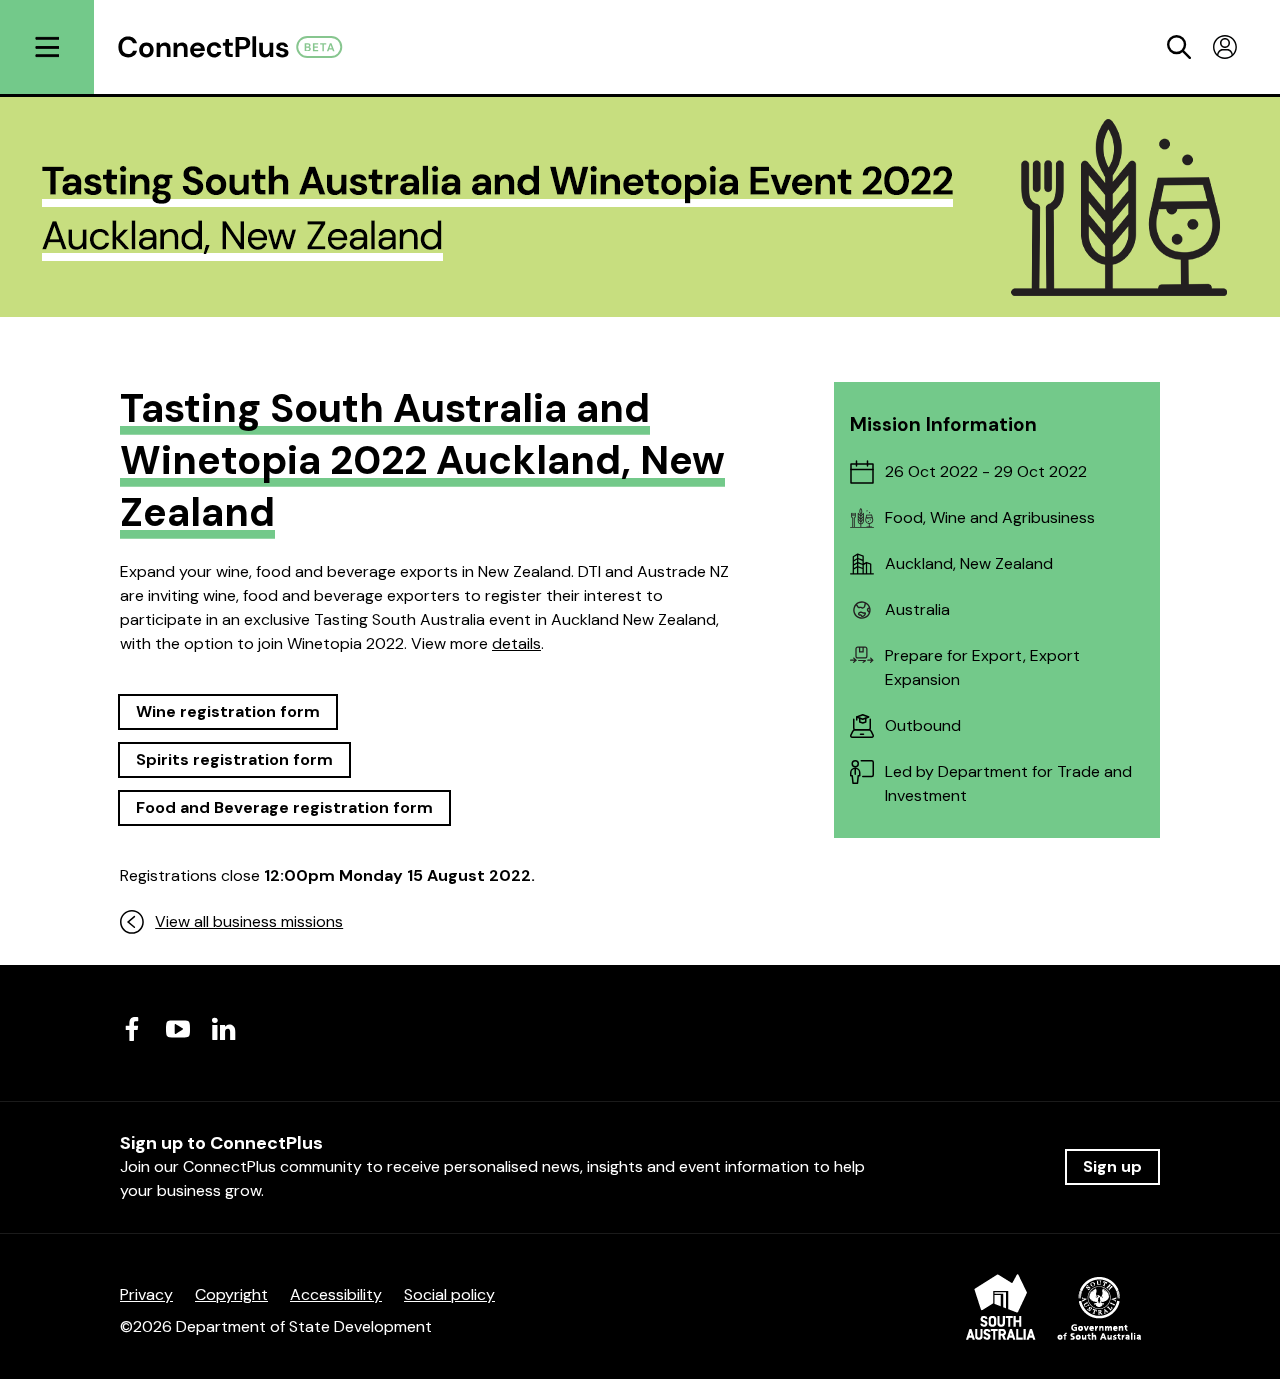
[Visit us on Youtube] (178, 1029)
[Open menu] (47, 47)
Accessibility (336, 1294)
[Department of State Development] (1053, 1310)
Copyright (231, 1294)
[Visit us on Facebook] (132, 1029)
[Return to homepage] (241, 47)
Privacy (146, 1294)
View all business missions (249, 921)
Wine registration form (228, 711)
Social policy (449, 1294)
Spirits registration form (234, 759)
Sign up (1112, 1166)
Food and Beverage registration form (284, 807)
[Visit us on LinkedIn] (224, 1029)
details (516, 643)
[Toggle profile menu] (1225, 47)
